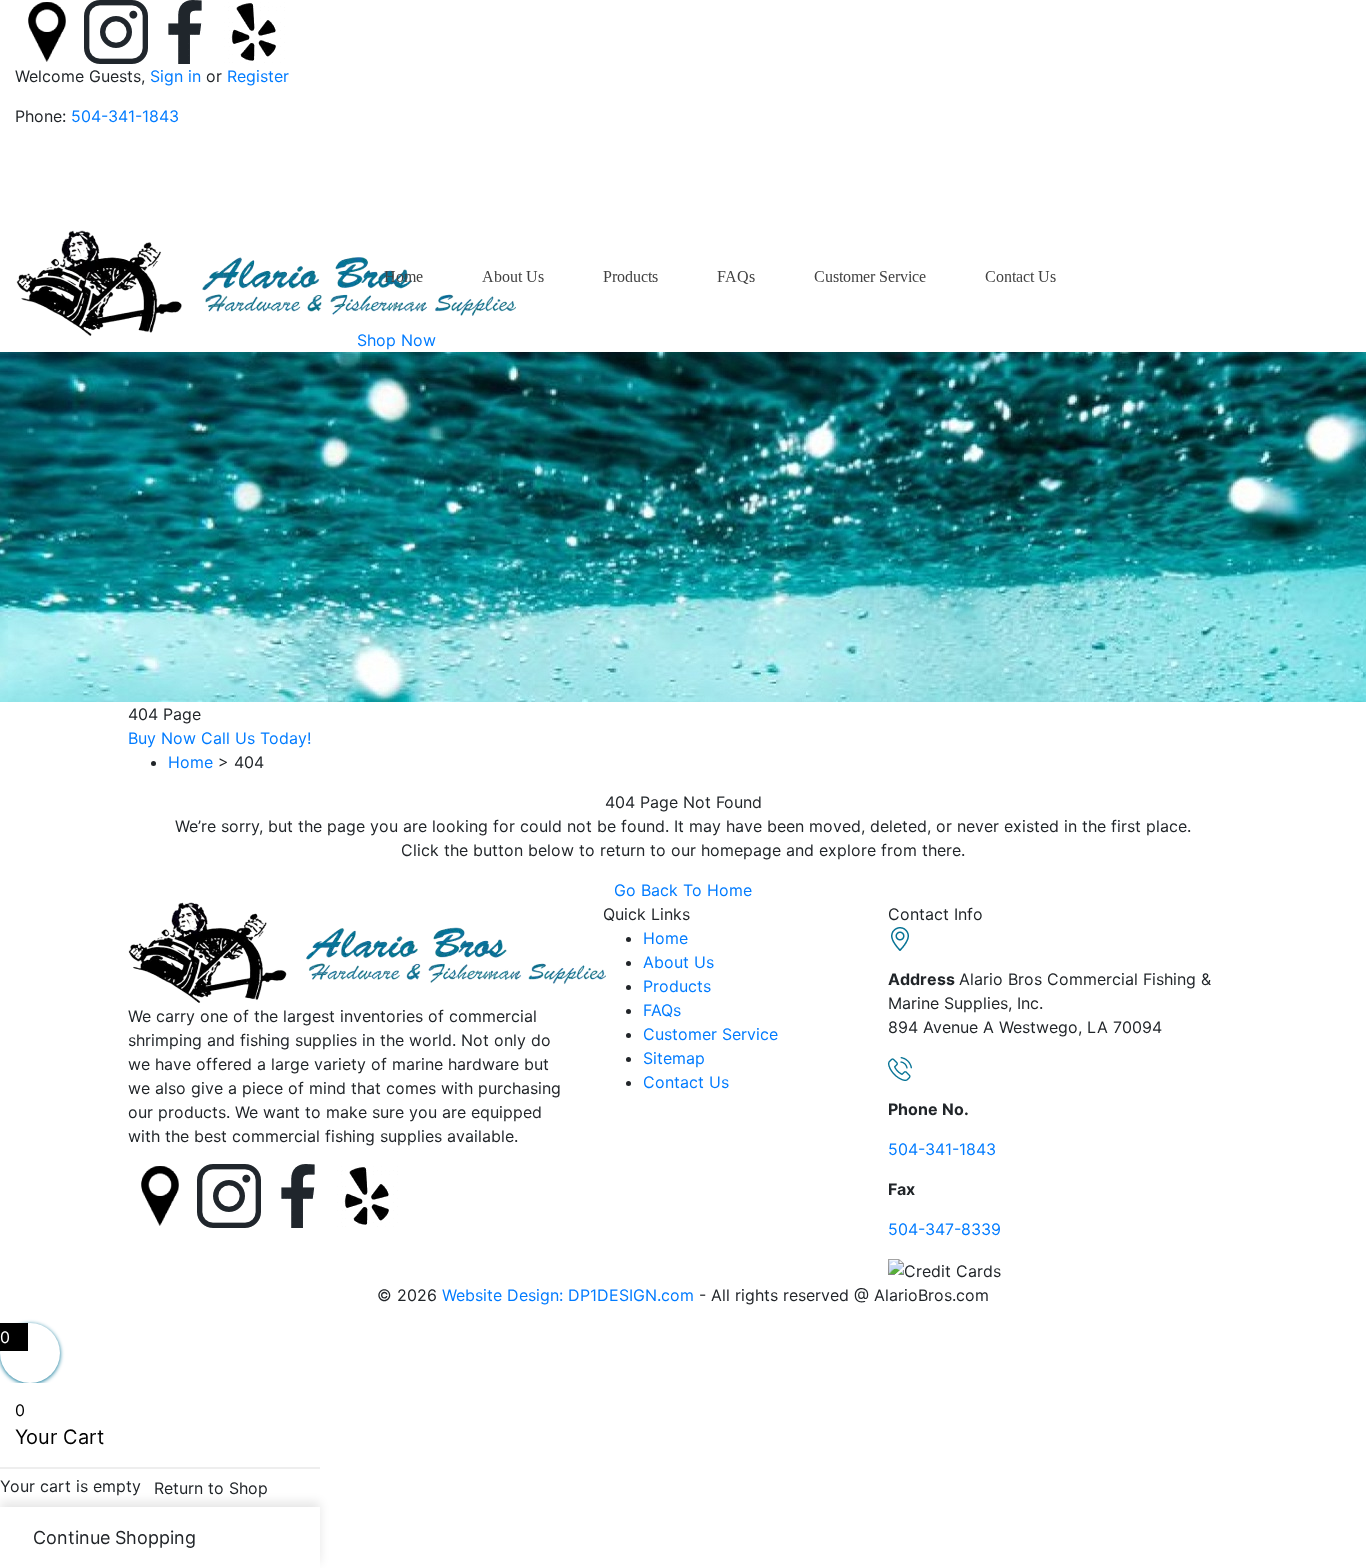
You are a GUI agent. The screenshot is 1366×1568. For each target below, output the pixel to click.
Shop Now (396, 340)
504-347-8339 (944, 1229)
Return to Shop (211, 1488)
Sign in (175, 76)
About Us (513, 276)
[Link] (265, 281)
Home (403, 276)
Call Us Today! (256, 738)
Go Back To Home (683, 890)
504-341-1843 (125, 116)
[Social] (49, 30)
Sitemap (674, 1058)
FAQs (736, 276)
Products (630, 276)
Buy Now (162, 738)
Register (255, 76)
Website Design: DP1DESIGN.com (568, 1295)
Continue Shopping (114, 1537)
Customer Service (870, 276)
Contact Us (1020, 276)
